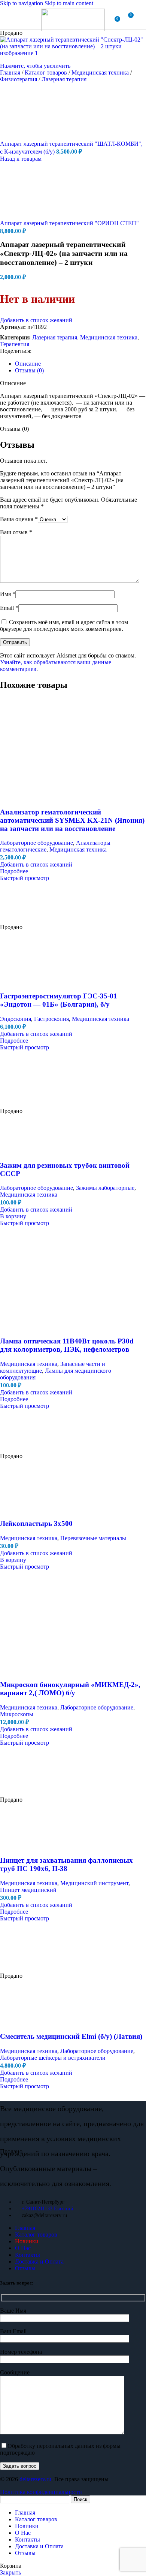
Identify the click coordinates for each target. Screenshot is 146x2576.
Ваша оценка (19, 519)
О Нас (23, 2248)
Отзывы (25, 2268)
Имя (8, 594)
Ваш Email (13, 2331)
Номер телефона (21, 2352)
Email (9, 608)
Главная (11, 72)
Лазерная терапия (64, 79)
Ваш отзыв (16, 532)
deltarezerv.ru (35, 2479)
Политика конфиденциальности (41, 2492)
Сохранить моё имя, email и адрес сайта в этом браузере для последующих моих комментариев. (64, 625)
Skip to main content (69, 3)
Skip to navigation (22, 3)
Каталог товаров (47, 72)
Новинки (27, 2241)
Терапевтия (15, 344)
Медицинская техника (101, 72)
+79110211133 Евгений (48, 2209)
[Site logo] (73, 29)
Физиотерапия (19, 79)
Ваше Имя (13, 2311)
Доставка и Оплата (39, 2261)
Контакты (28, 2255)
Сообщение (15, 2372)
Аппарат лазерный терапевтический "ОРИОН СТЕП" (69, 223)
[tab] (28, 364)
